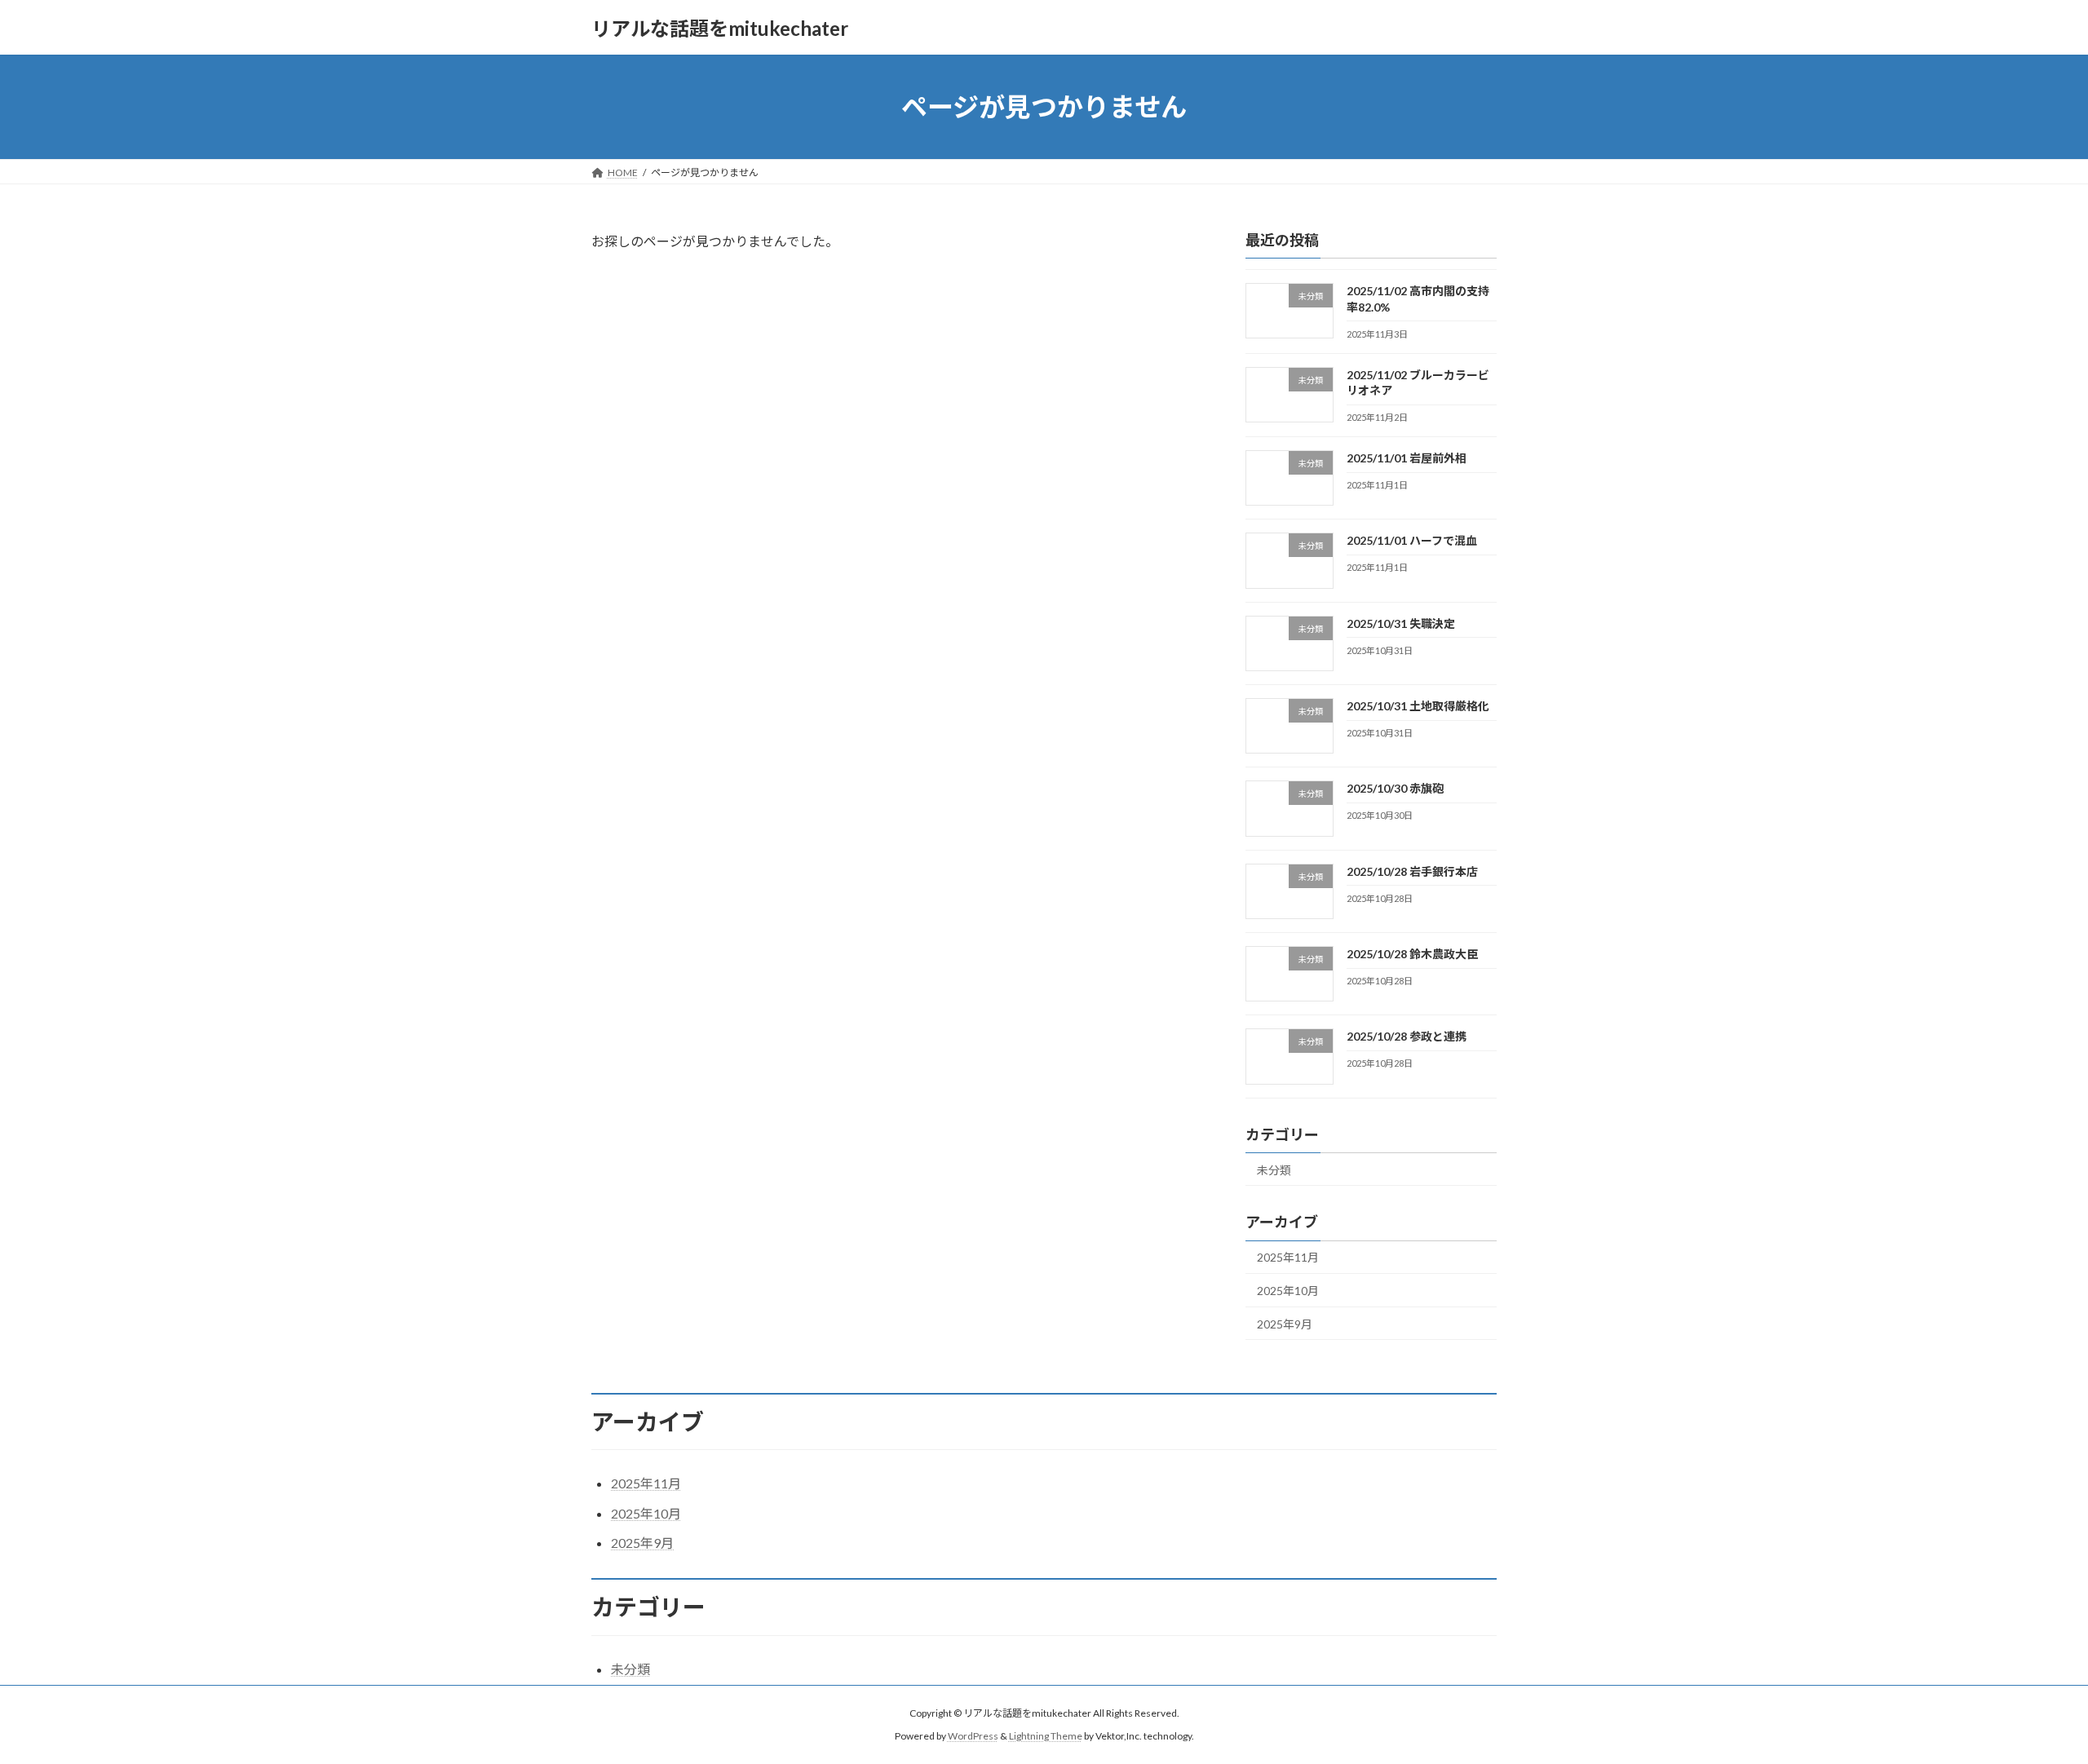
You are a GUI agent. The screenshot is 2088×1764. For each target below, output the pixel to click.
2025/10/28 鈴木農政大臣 (1412, 954)
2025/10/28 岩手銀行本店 (1412, 871)
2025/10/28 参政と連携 (1407, 1036)
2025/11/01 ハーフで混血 (1412, 541)
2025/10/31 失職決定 (1401, 623)
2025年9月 (1285, 1324)
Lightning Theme (1046, 1736)
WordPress (973, 1736)
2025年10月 (1288, 1291)
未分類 (1274, 1170)
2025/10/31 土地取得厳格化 (1418, 706)
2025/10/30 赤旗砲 (1395, 789)
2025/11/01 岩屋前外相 (1407, 458)
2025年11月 (1288, 1258)
